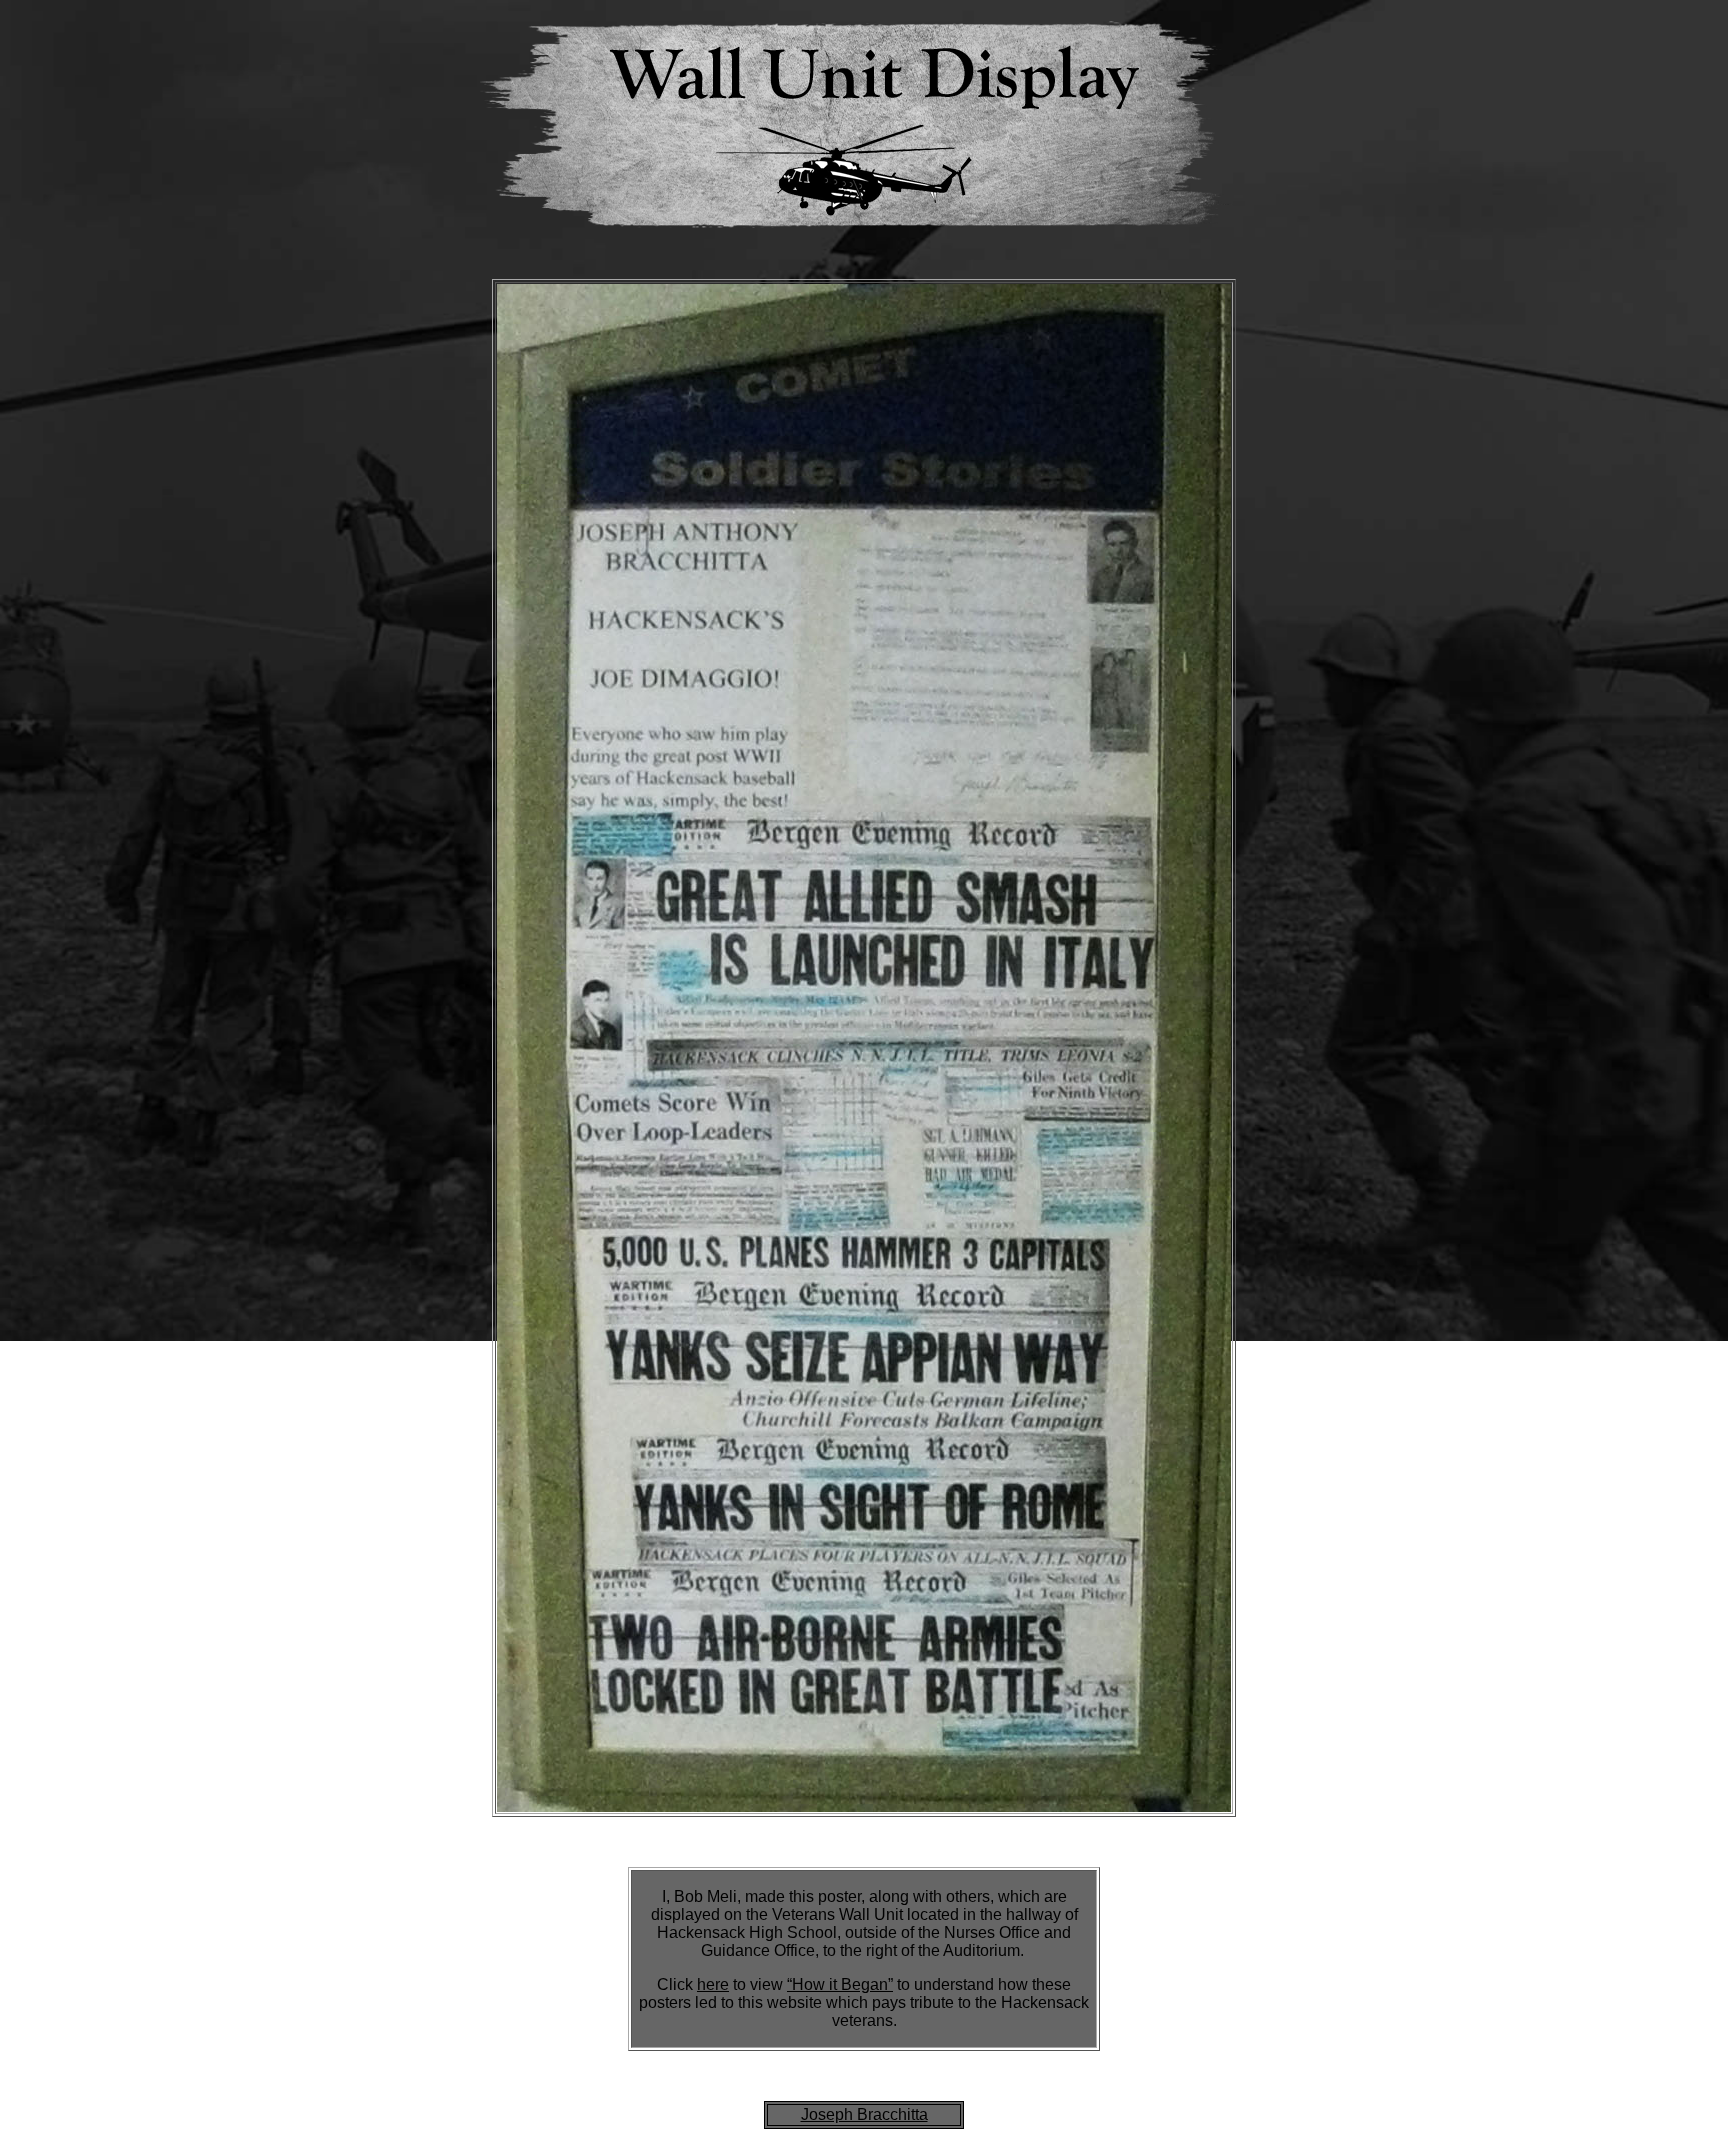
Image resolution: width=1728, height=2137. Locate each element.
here (713, 1984)
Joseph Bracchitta (864, 2114)
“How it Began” (840, 1984)
